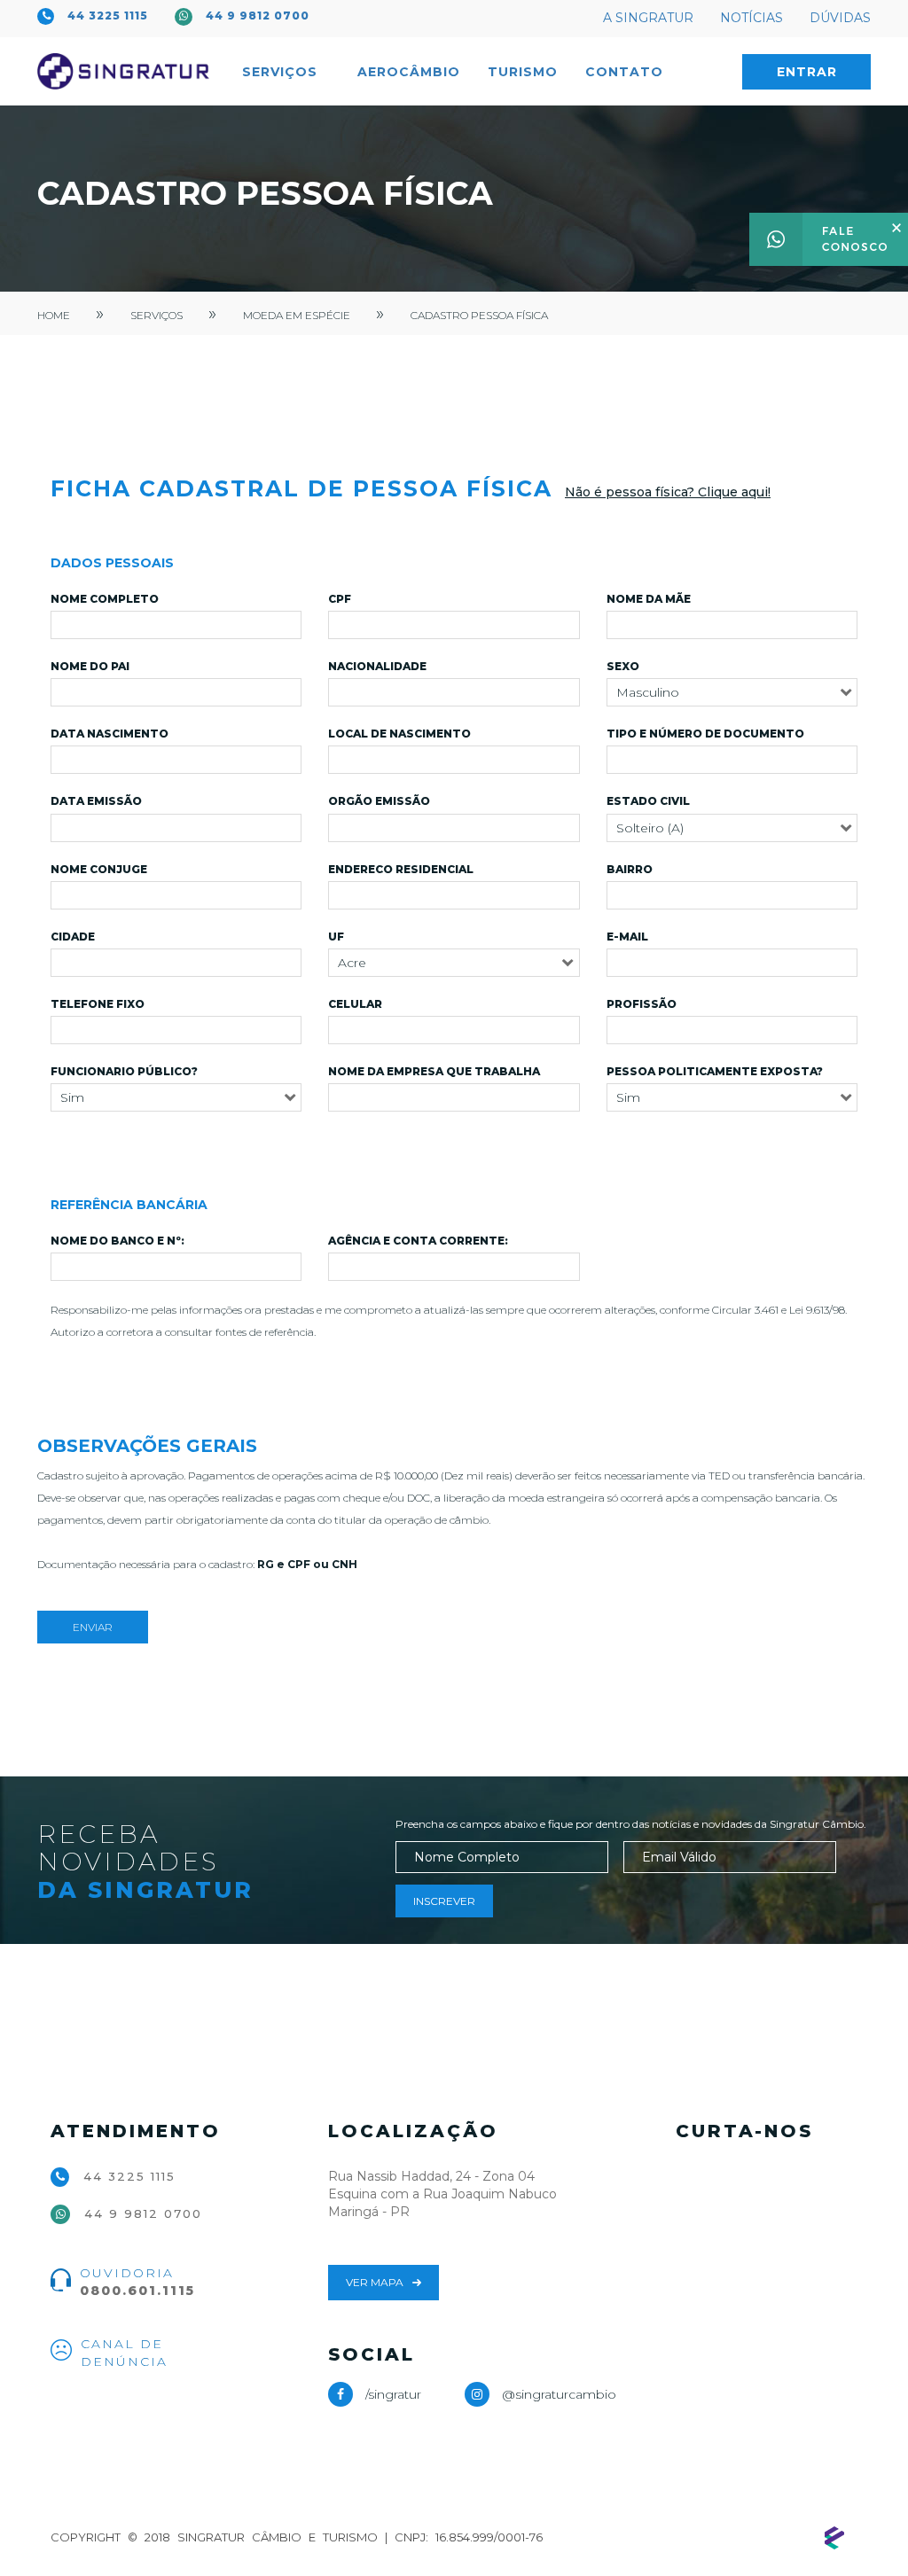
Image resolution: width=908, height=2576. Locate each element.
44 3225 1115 (108, 16)
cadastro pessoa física (479, 315)
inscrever (444, 1901)
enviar (93, 1627)
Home (54, 315)
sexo (623, 666)
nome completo (105, 599)
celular (355, 1004)
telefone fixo (98, 1004)
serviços (157, 315)
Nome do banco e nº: (117, 1241)
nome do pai (90, 666)
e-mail (627, 937)
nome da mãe (649, 599)
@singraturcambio (557, 2394)
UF (336, 937)
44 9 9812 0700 (258, 16)
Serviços (282, 72)
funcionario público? (124, 1071)
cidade (73, 937)
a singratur (648, 18)
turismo (523, 72)
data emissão (96, 801)
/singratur (393, 2394)
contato (624, 72)
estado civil (648, 801)
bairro (630, 869)
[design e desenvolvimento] (834, 2538)
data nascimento (110, 734)
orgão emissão (379, 801)
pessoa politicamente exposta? (715, 1071)
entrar (807, 72)
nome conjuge (99, 869)
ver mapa (375, 2282)
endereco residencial (401, 869)
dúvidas (840, 18)
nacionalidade (377, 666)
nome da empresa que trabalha (434, 1071)
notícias (751, 18)
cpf (340, 599)
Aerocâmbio (409, 72)
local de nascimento (399, 734)
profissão (642, 1004)
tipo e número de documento (705, 734)
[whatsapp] (829, 238)
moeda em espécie (297, 315)
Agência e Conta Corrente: (418, 1241)
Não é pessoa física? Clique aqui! (668, 492)
